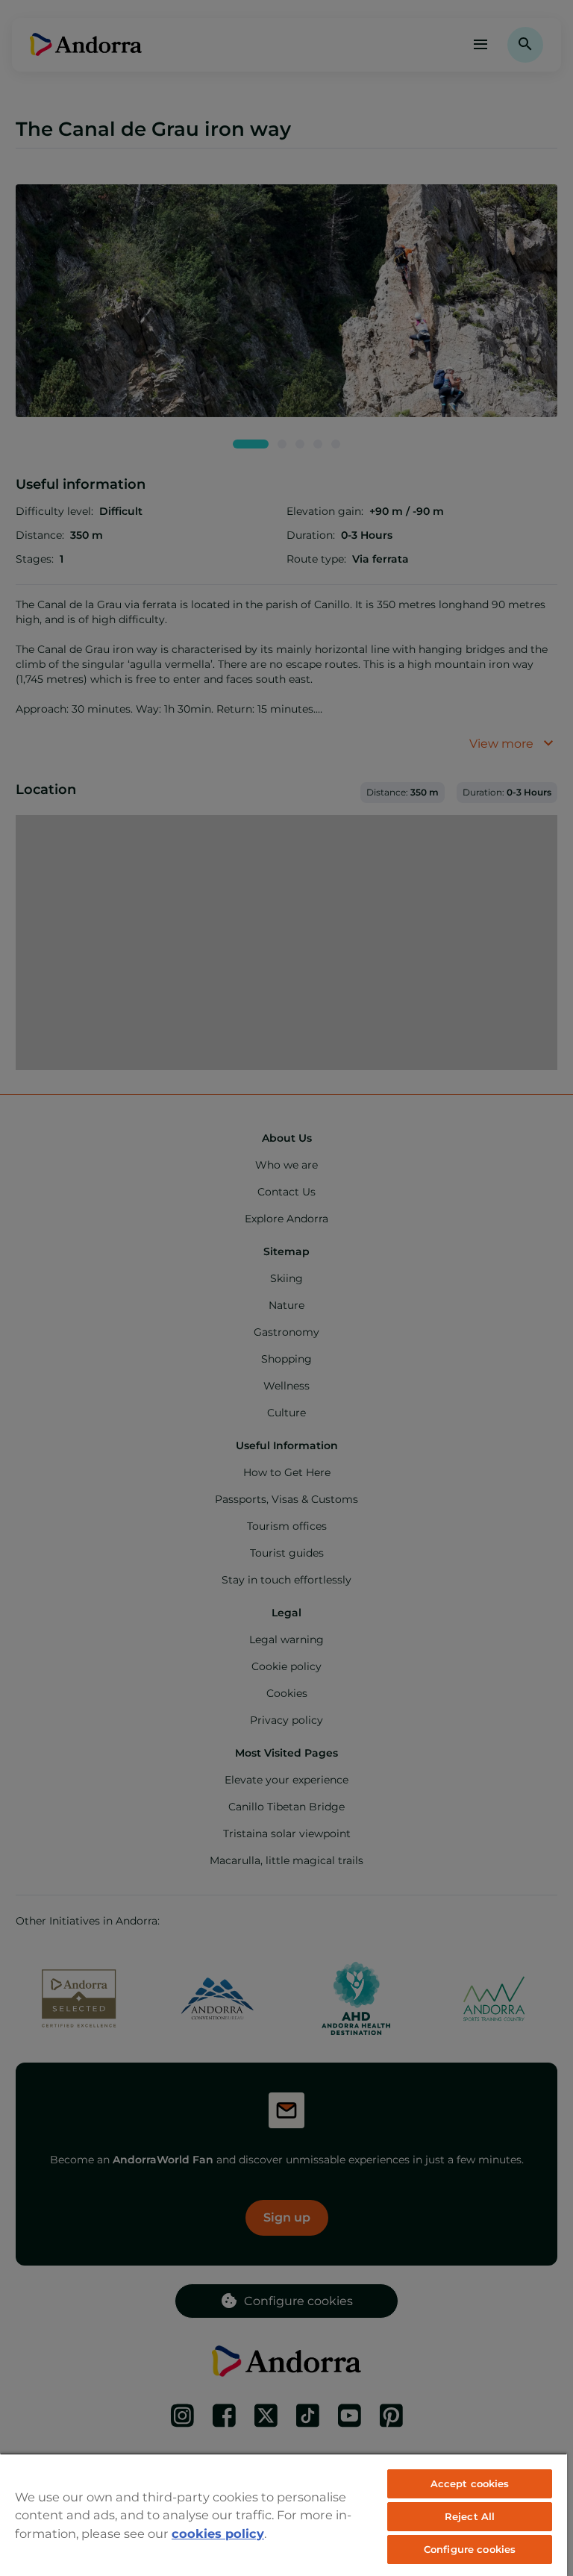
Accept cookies (470, 2483)
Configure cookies (470, 2549)
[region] (284, 2514)
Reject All (470, 2516)
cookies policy (218, 2533)
